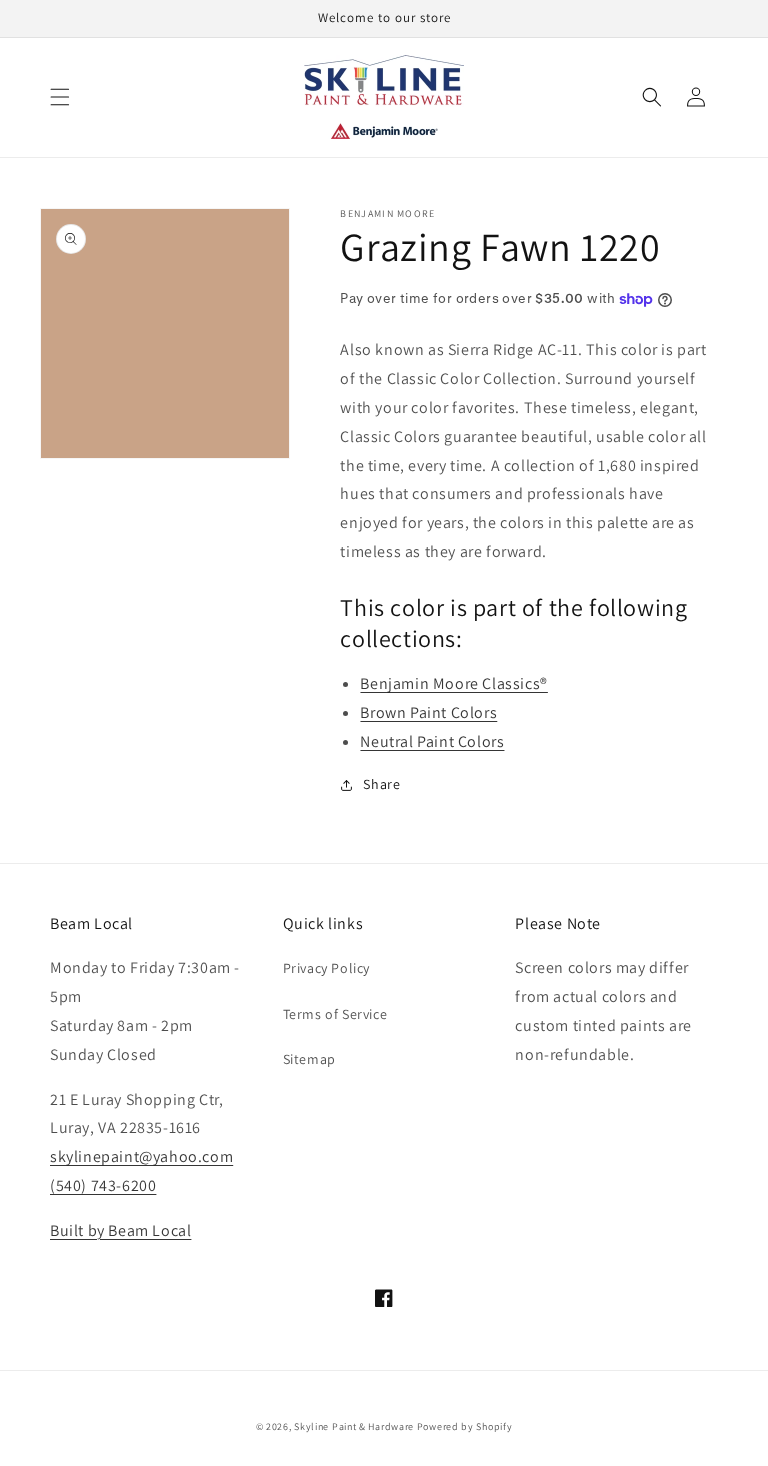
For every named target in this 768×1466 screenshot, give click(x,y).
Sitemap (309, 1059)
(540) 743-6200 (103, 1185)
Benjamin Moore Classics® (453, 683)
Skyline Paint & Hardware (354, 1426)
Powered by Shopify (465, 1426)
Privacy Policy (326, 968)
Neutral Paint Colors (432, 741)
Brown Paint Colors (428, 712)
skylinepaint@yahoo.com (141, 1156)
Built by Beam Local (120, 1230)
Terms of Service (335, 1014)
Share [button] (381, 784)
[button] (60, 97)
